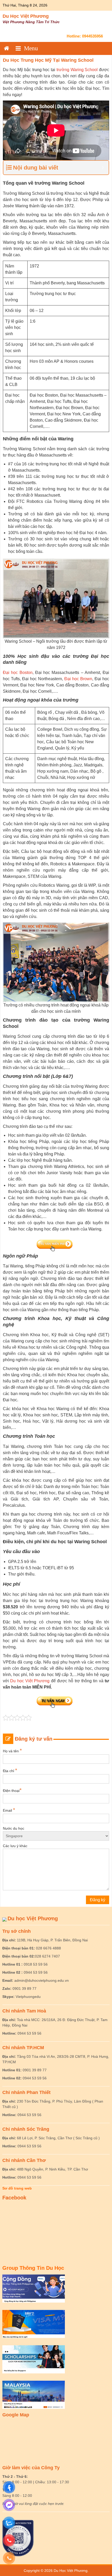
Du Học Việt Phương (26, 16)
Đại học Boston (18, 673)
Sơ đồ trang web (17, 2188)
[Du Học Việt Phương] (7, 48)
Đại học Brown (78, 679)
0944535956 (92, 36)
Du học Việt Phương (30, 1681)
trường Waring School (78, 70)
